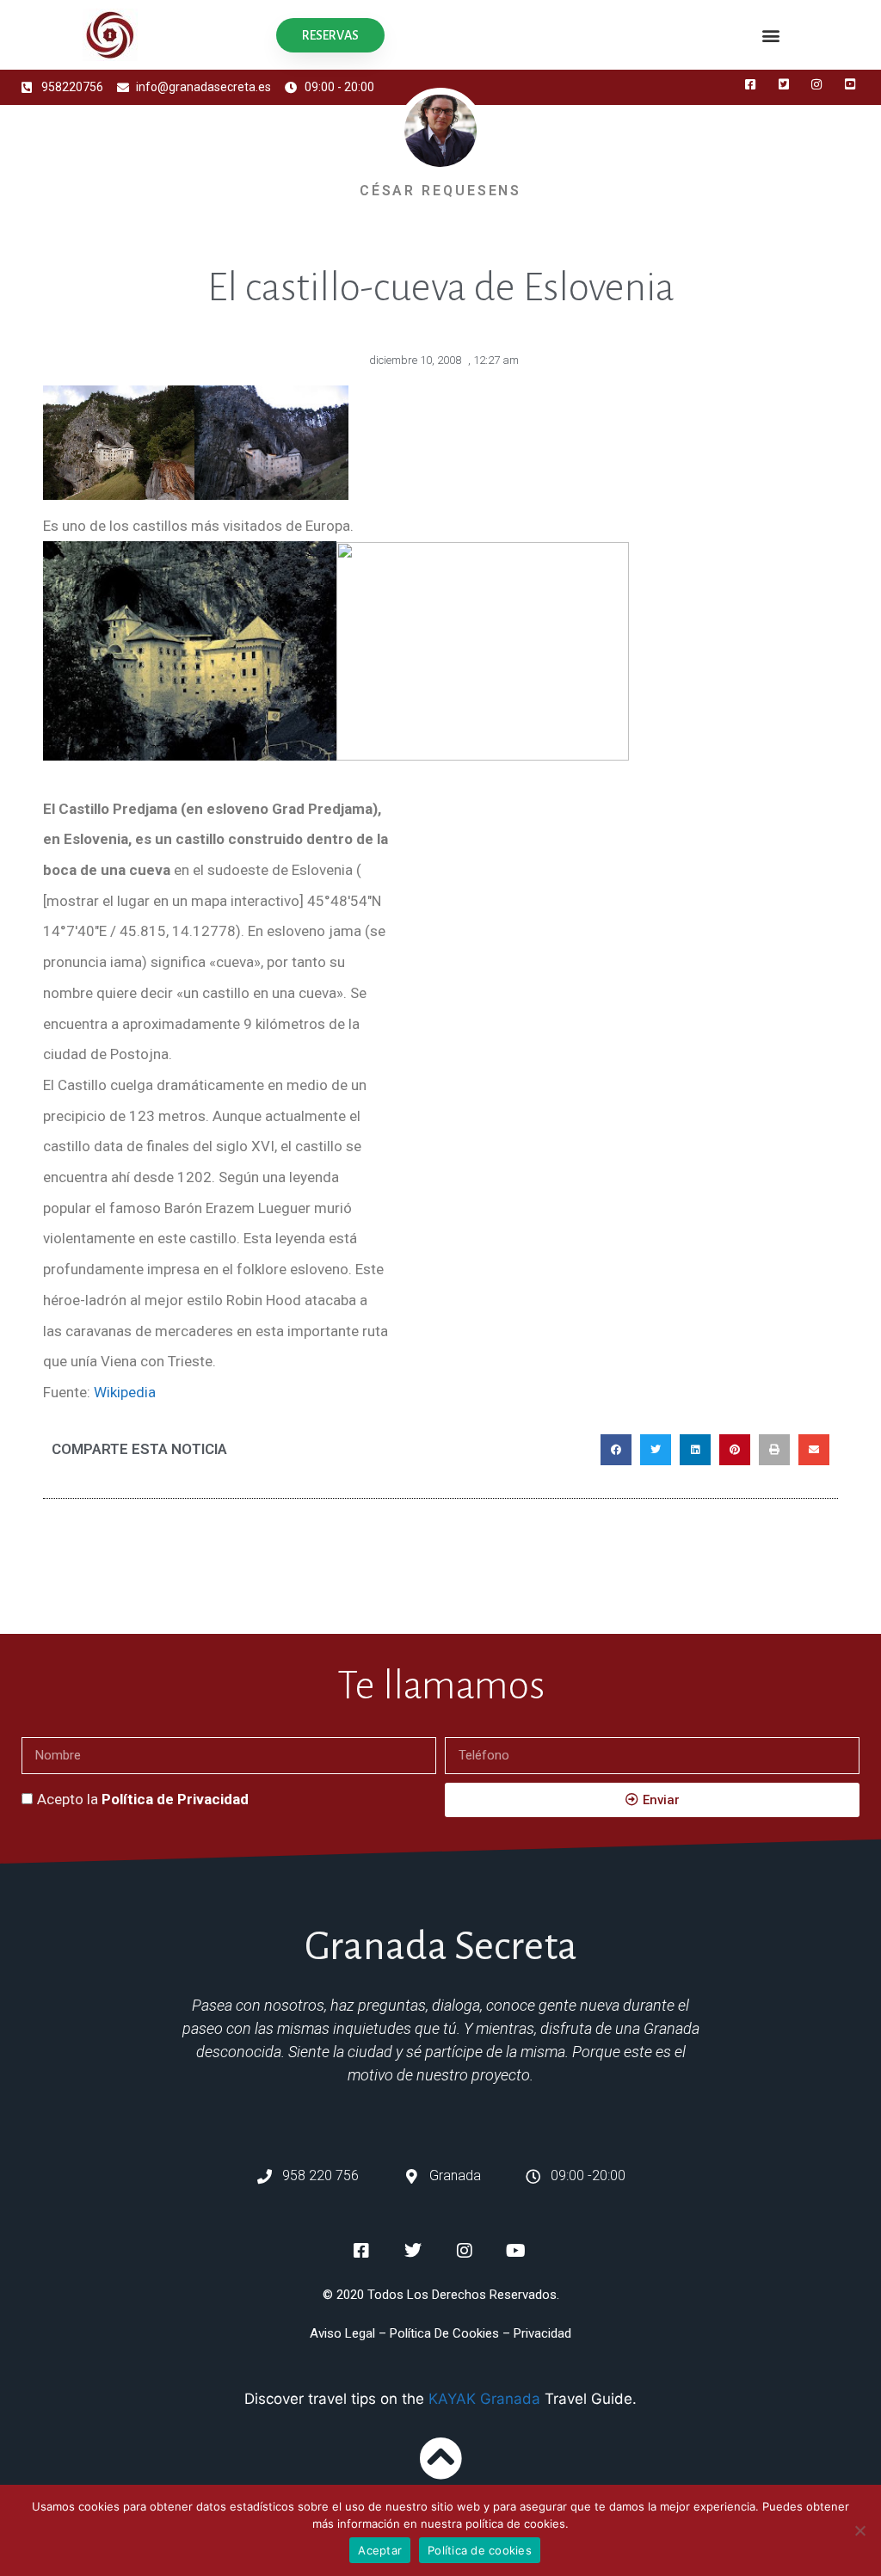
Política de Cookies (444, 2333)
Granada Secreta (441, 1946)
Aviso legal (342, 2333)
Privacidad (542, 2333)
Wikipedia (125, 1392)
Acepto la (143, 1799)
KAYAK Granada (484, 2399)
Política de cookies (480, 2550)
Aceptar (380, 2550)
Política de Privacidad (175, 1799)
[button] (771, 35)
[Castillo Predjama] (483, 755)
